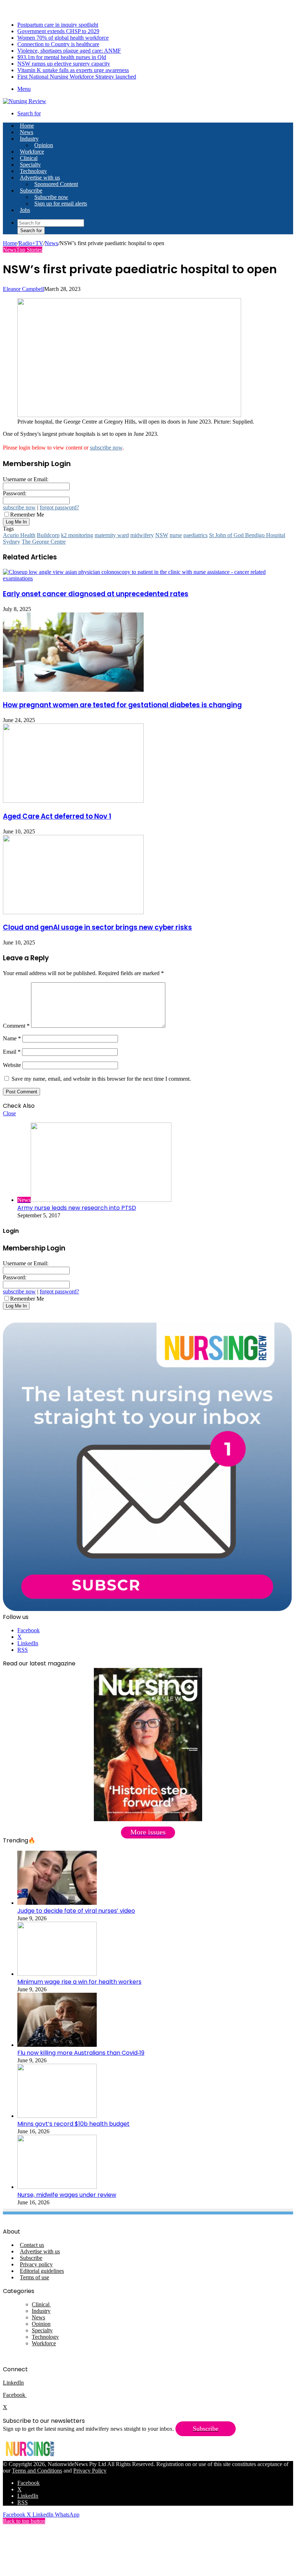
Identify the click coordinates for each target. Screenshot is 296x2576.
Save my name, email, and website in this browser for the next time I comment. (101, 1079)
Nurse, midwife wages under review (67, 2195)
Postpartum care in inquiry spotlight (58, 25)
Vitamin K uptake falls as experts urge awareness (73, 70)
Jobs (25, 210)
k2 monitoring (77, 535)
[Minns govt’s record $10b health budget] (57, 2116)
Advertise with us (40, 178)
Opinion (44, 145)
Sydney (12, 542)
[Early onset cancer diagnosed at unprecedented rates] (148, 578)
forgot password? (59, 507)
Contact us (32, 2245)
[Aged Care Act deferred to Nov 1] (73, 801)
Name (12, 1038)
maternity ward (112, 535)
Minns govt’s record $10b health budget (73, 2124)
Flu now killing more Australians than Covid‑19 (81, 2053)
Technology (33, 171)
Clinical (29, 158)
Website (12, 1065)
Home (10, 243)
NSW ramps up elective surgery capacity (64, 64)
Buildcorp (48, 535)
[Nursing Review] (25, 101)
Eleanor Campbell (23, 289)
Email (12, 1052)
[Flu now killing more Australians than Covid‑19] (57, 2045)
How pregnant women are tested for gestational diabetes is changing (122, 705)
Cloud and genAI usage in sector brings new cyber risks (97, 927)
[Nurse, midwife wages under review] (57, 2187)
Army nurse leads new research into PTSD (77, 1208)
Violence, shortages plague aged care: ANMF (69, 51)
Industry (29, 139)
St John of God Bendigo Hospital (247, 535)
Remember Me (27, 515)
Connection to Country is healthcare (58, 44)
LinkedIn (13, 2383)
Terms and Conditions (37, 2471)
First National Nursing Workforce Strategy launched (77, 77)
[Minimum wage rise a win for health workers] (57, 1974)
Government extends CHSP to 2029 (58, 31)
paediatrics (195, 535)
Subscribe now (51, 197)
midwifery (142, 535)
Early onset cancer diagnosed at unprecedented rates (96, 594)
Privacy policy (36, 2264)
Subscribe (31, 191)
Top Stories (29, 250)
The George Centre (44, 542)
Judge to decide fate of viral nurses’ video (76, 1911)
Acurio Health (19, 535)
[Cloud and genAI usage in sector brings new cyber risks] (73, 912)
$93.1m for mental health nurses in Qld (62, 57)
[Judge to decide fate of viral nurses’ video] (57, 1903)
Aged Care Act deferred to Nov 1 (57, 816)
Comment (16, 1026)
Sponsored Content (56, 184)
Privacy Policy (90, 2471)
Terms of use (34, 2277)
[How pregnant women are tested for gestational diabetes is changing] (73, 690)
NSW (162, 535)
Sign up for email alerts (61, 203)
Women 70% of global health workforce (63, 38)
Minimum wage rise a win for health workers (79, 1982)
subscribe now (106, 448)
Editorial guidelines (42, 2271)
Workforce (32, 152)
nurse (176, 535)
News (27, 132)
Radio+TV (31, 243)
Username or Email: (26, 479)
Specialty (30, 165)
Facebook (15, 2395)
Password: (15, 493)
